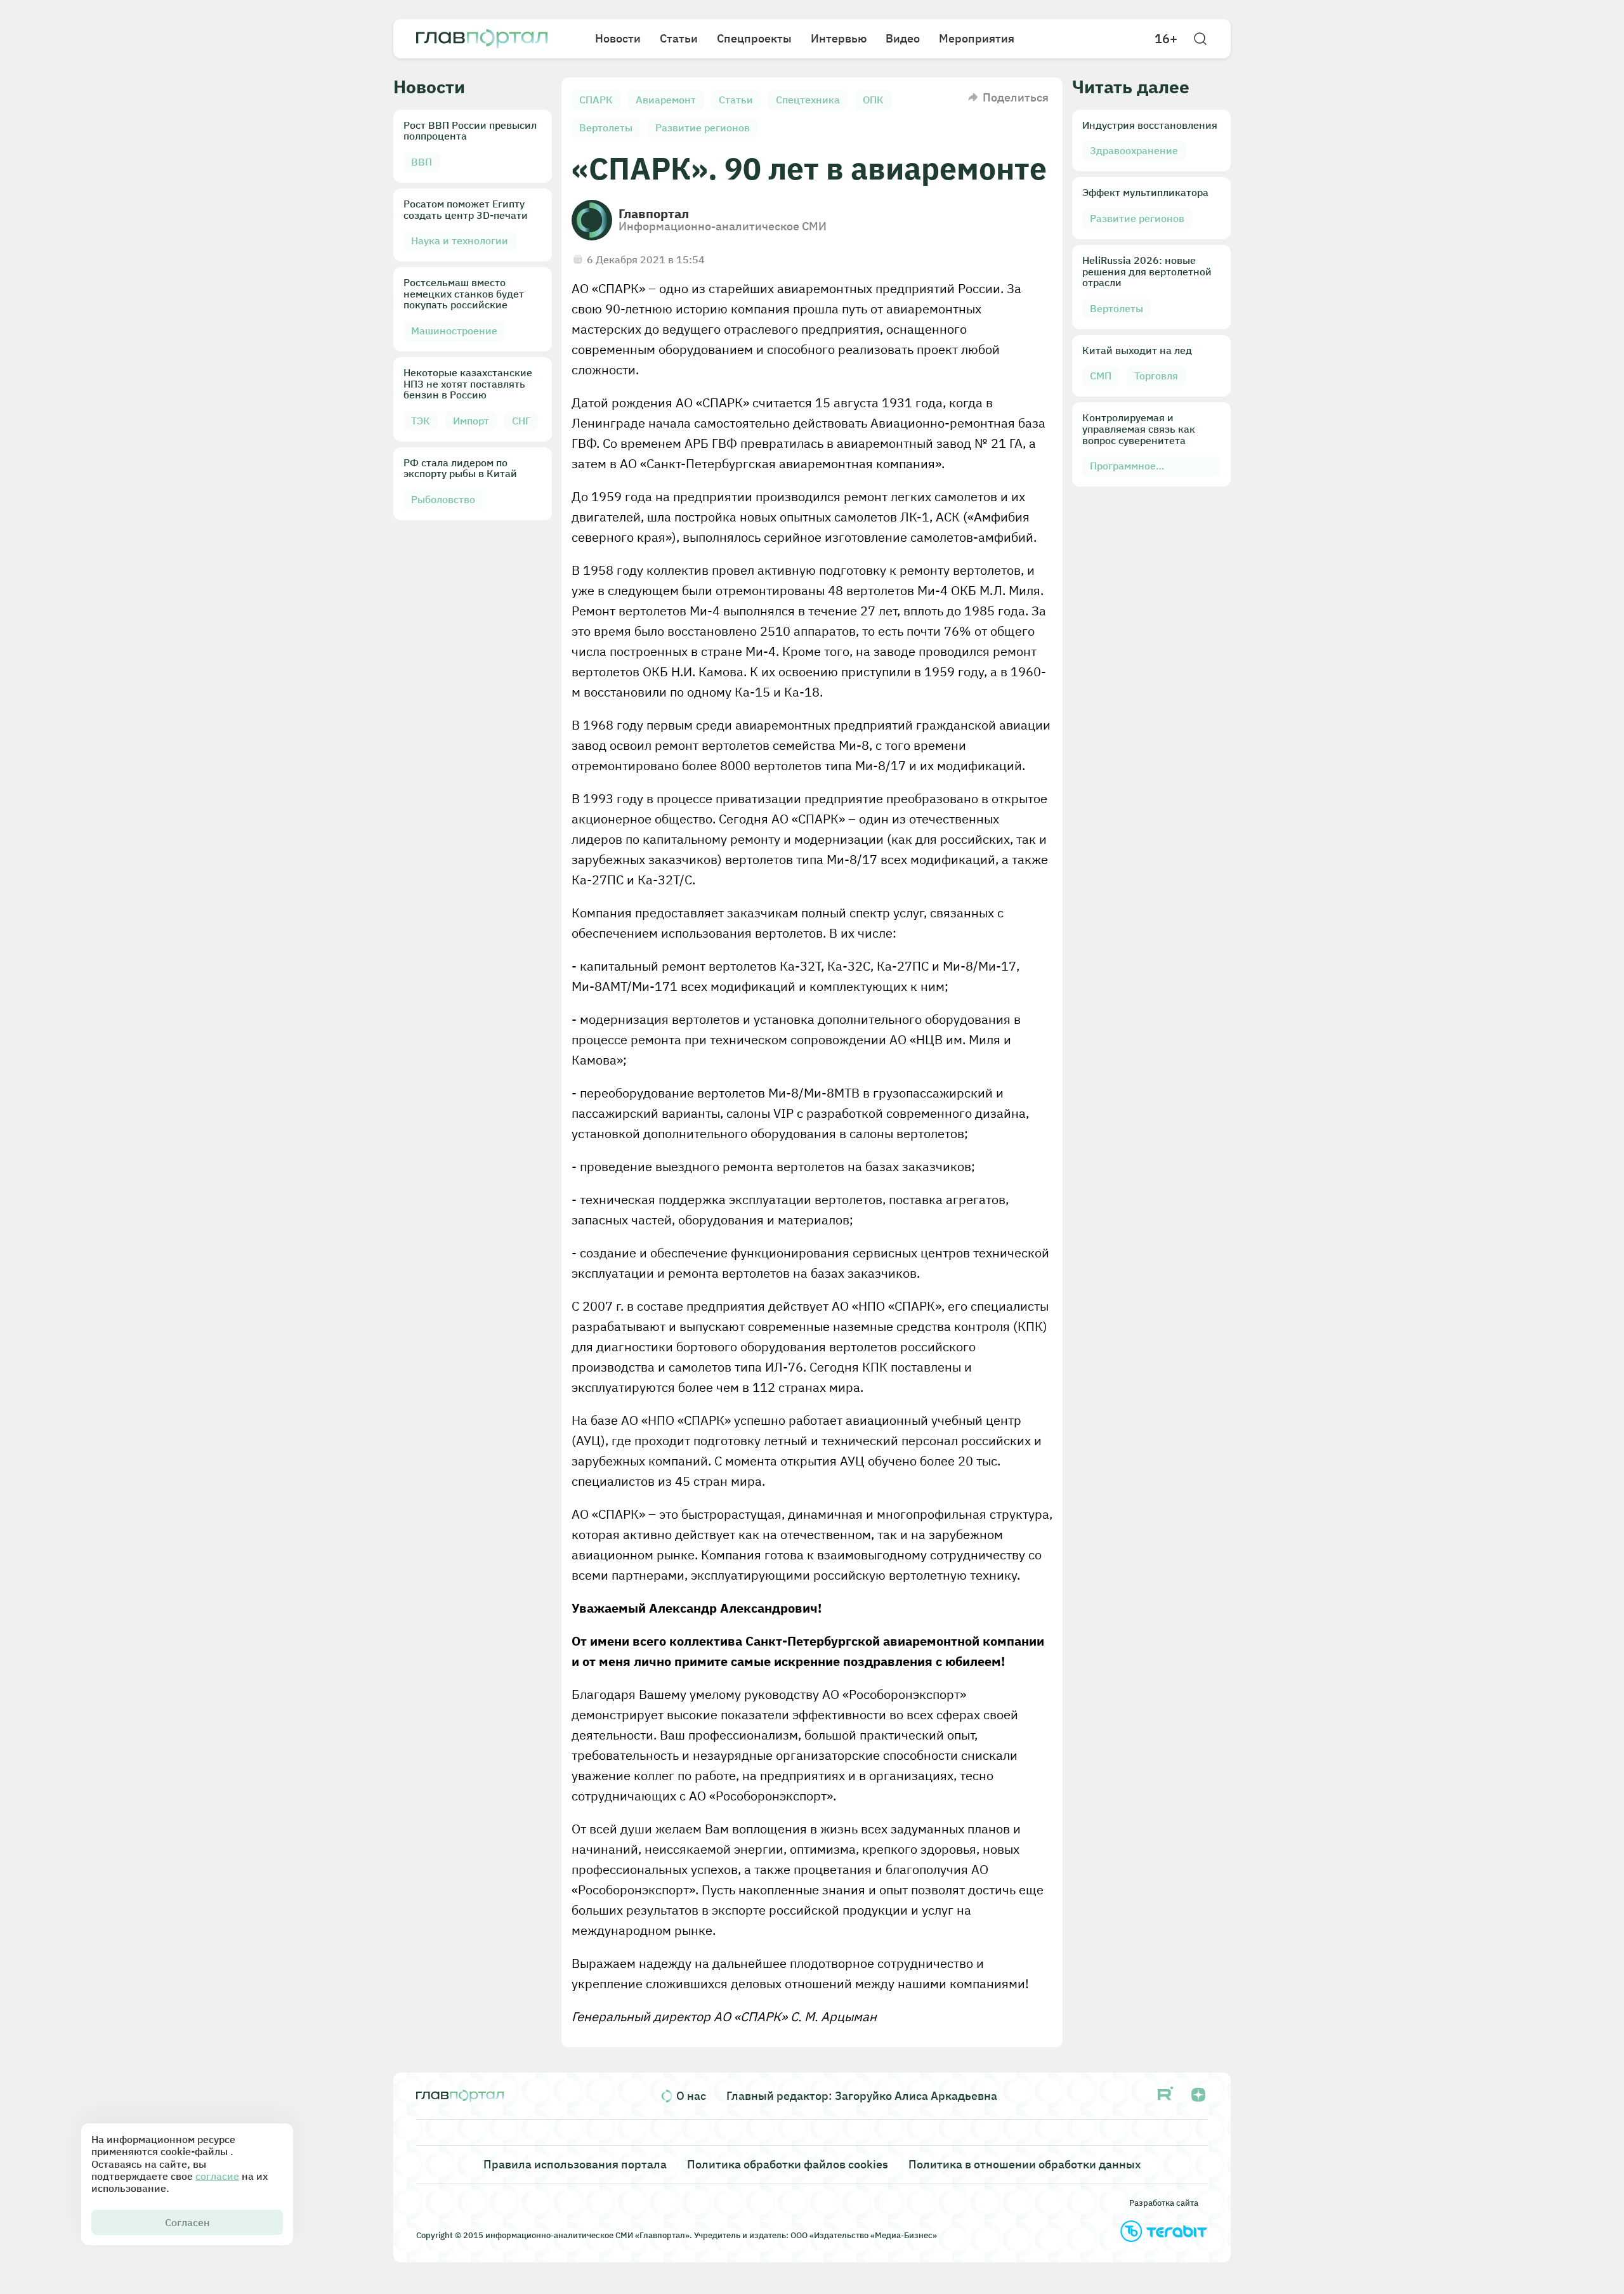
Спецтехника (808, 100)
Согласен (187, 2222)
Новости (618, 38)
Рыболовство (443, 499)
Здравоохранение (1134, 150)
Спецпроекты (754, 38)
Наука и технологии (460, 240)
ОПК (873, 100)
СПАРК (596, 100)
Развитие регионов (703, 128)
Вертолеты (606, 128)
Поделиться (1016, 97)
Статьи (679, 38)
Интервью (839, 38)
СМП (1101, 376)
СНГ (521, 421)
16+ (1166, 39)
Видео (903, 38)
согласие (217, 2176)
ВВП (422, 162)
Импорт (471, 421)
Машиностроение (454, 331)
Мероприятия (977, 38)
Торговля (1156, 376)
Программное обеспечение (1123, 468)
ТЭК (421, 421)
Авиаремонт (666, 100)
